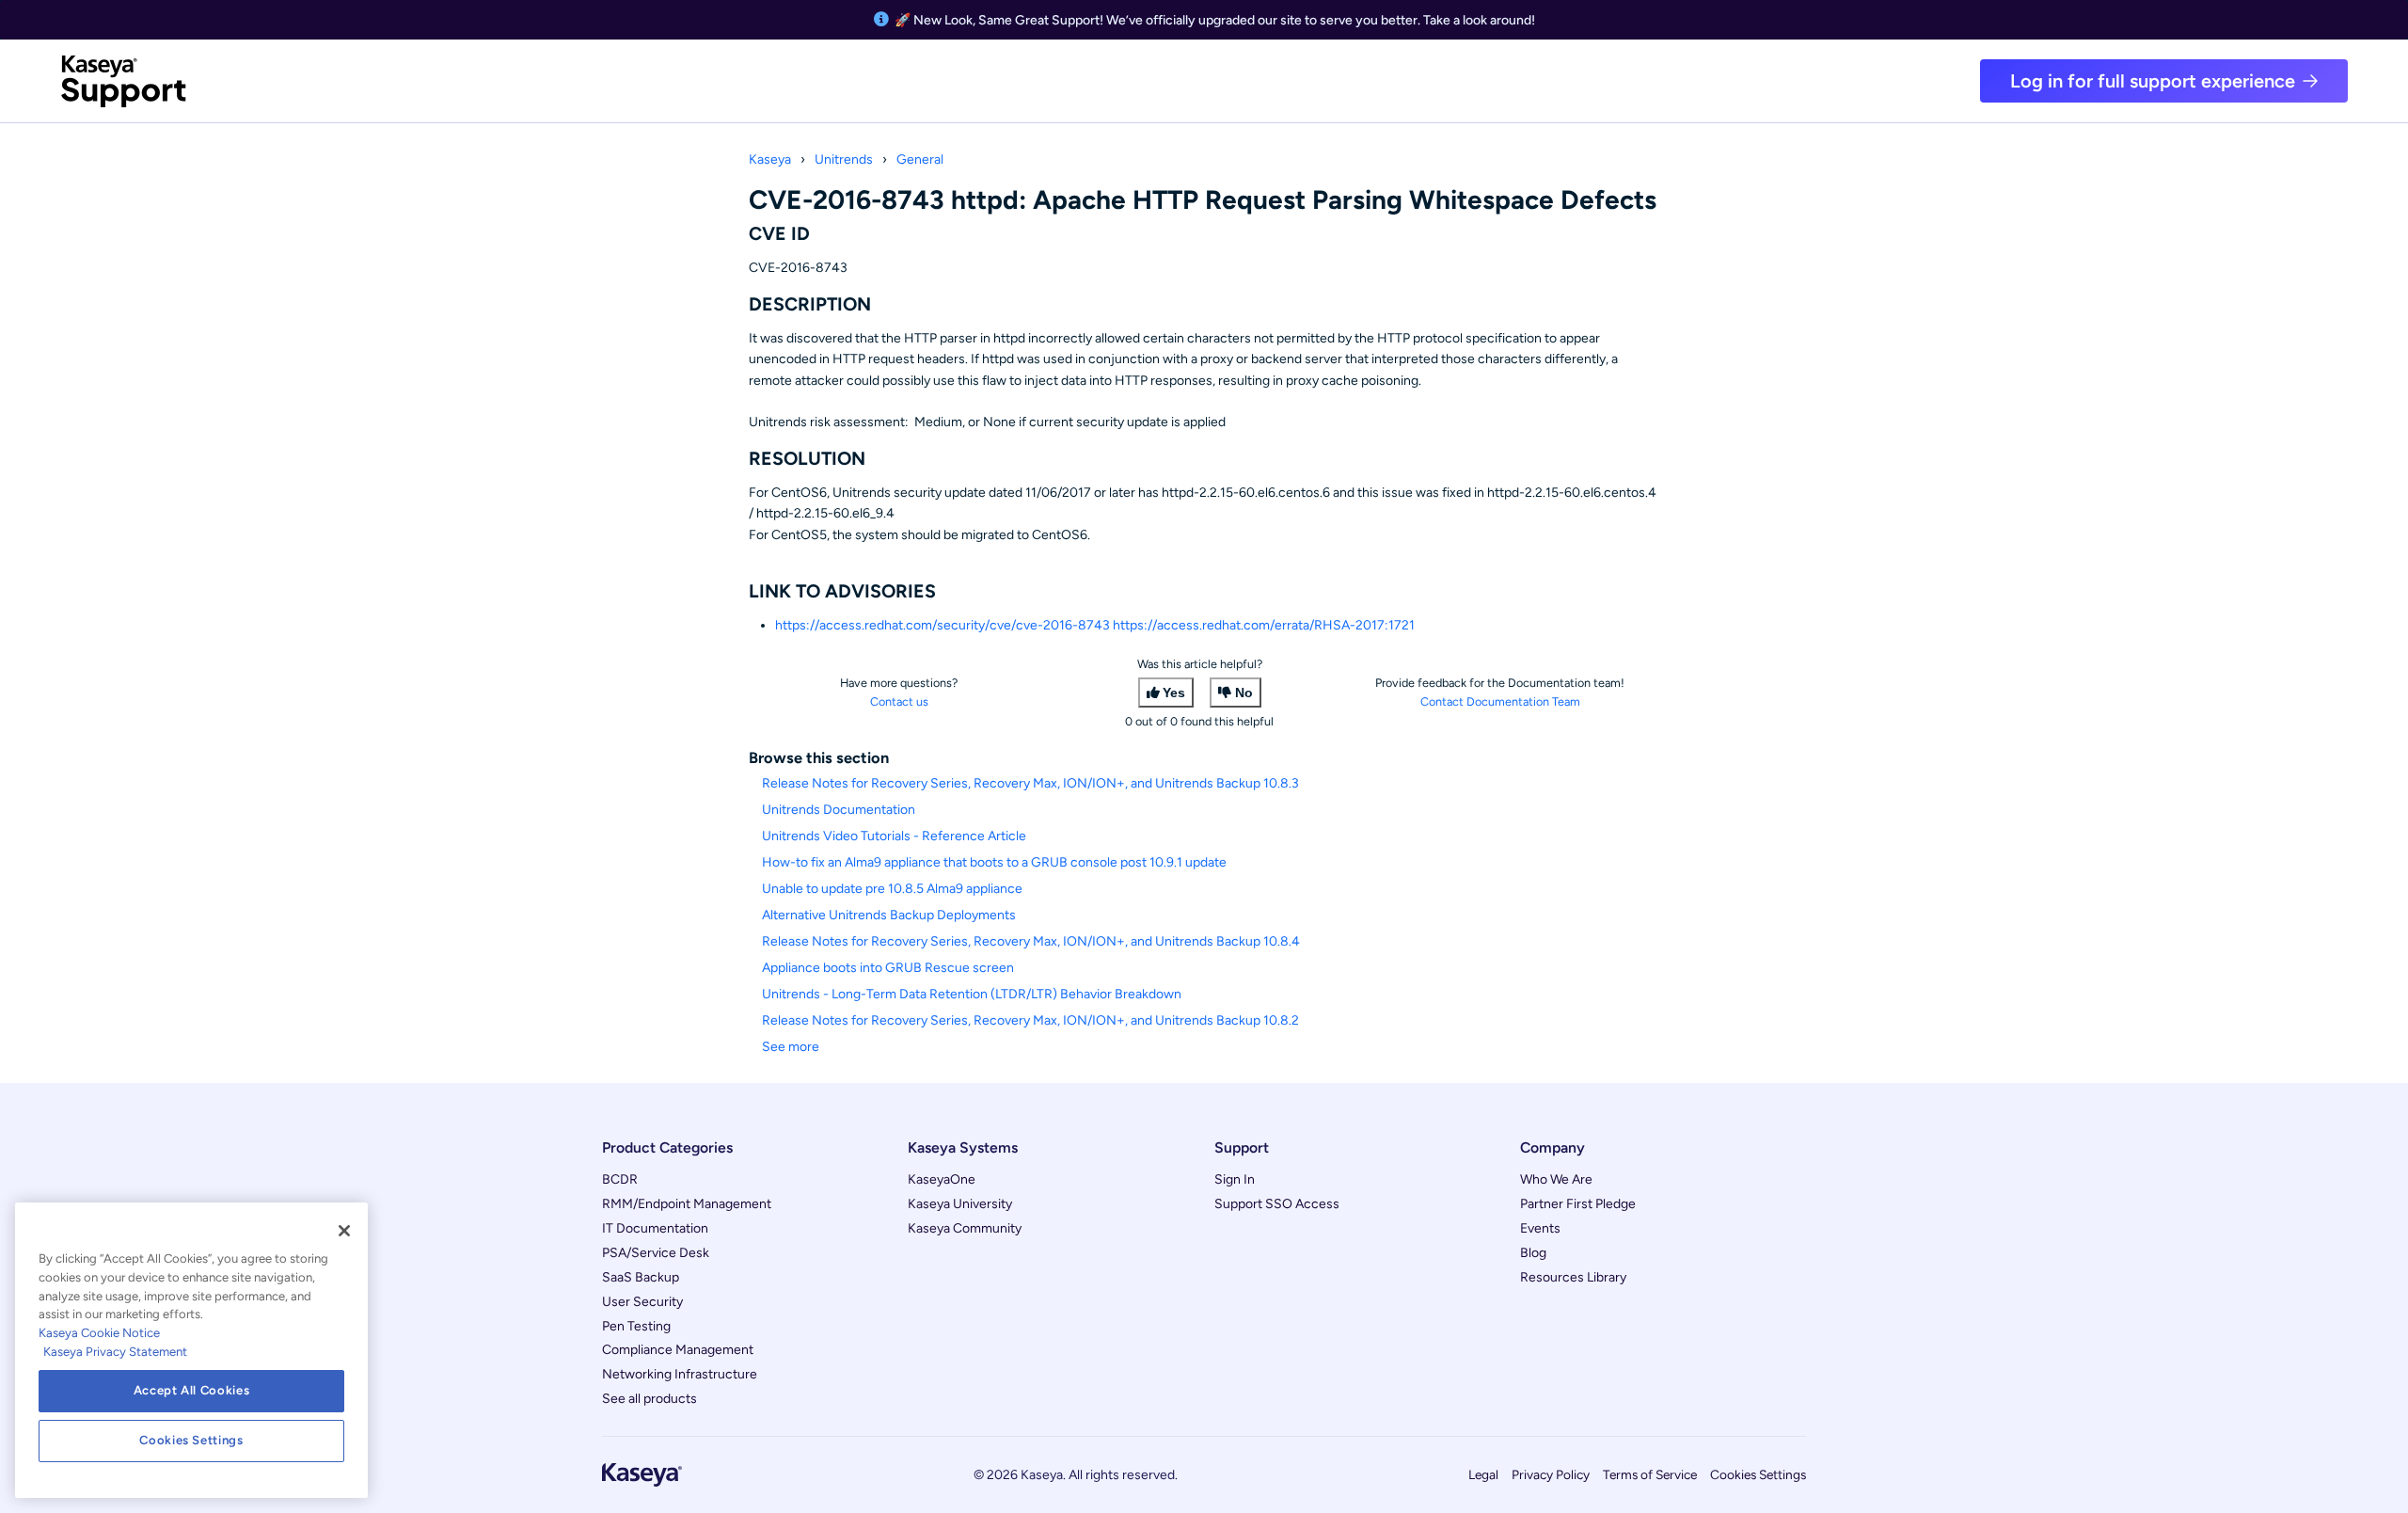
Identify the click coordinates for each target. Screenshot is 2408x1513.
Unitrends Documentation (839, 810)
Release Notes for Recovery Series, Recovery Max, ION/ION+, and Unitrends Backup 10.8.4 (1031, 941)
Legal (1483, 1474)
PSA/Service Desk (656, 1253)
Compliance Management (678, 1350)
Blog (1533, 1253)
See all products (650, 1399)
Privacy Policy (1551, 1474)
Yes (1174, 693)
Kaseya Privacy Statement (115, 1352)
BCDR (620, 1179)
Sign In (1235, 1179)
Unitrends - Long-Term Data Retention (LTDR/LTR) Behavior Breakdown (972, 994)
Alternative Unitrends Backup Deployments (889, 915)
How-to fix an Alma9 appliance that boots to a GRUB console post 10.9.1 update (994, 862)
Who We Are (1556, 1179)
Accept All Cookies (192, 1390)
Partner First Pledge (1578, 1204)
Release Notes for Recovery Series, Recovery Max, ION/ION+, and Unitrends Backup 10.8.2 (1030, 1020)
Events (1540, 1228)
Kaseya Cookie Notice (99, 1333)
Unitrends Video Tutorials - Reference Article (894, 836)
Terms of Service (1650, 1474)
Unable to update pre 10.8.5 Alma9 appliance (892, 889)
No (1244, 693)
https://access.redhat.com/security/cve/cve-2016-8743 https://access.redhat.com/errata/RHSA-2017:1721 (1095, 625)
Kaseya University (960, 1204)
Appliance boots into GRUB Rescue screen (888, 968)
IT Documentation (655, 1228)
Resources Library (1573, 1277)
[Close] (344, 1231)
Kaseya (770, 159)
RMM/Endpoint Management (687, 1204)
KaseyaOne (942, 1179)
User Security (642, 1302)
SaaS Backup (641, 1277)
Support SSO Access (1277, 1204)
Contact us (899, 701)
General (920, 159)
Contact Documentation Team (1500, 701)
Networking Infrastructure (680, 1374)
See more (791, 1047)
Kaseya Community (965, 1228)
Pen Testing (636, 1326)
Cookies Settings (1758, 1474)
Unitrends (844, 159)
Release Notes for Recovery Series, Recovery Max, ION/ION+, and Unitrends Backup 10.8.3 (1030, 783)
